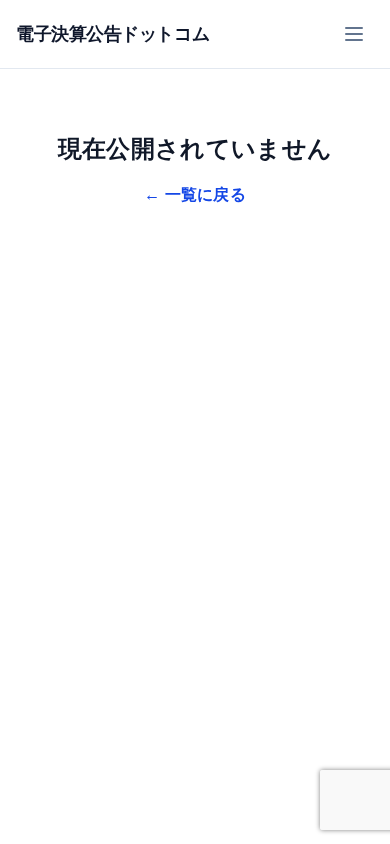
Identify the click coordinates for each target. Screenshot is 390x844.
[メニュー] (354, 34)
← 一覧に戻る (195, 194)
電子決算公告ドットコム (112, 34)
